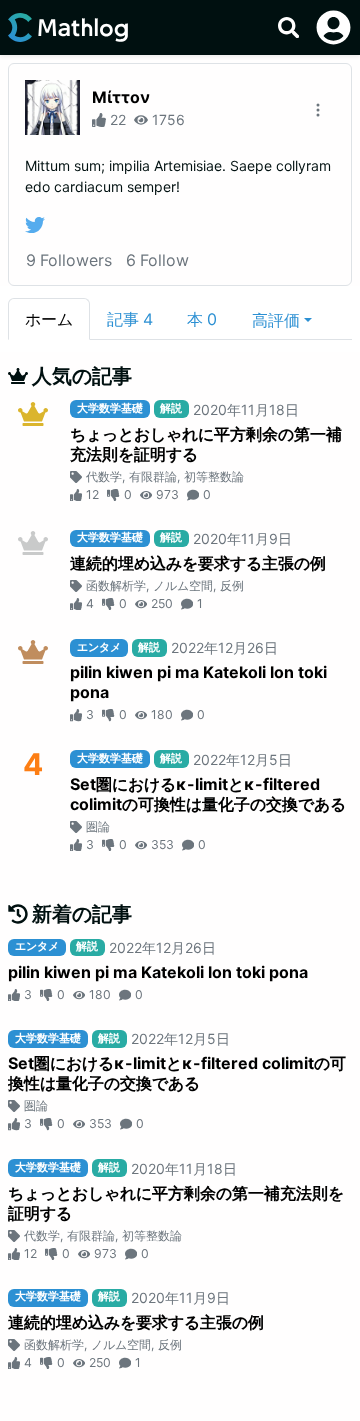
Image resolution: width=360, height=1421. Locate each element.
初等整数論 (214, 476)
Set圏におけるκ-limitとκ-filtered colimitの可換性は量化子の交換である (208, 794)
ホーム (49, 319)
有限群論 (153, 476)
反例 (232, 585)
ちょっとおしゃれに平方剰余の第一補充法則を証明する (206, 444)
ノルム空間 (183, 585)
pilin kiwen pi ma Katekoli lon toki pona (198, 682)
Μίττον (121, 97)
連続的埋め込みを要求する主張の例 (198, 563)
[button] (282, 319)
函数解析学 (116, 585)
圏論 (98, 826)
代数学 (104, 476)
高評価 (276, 320)
